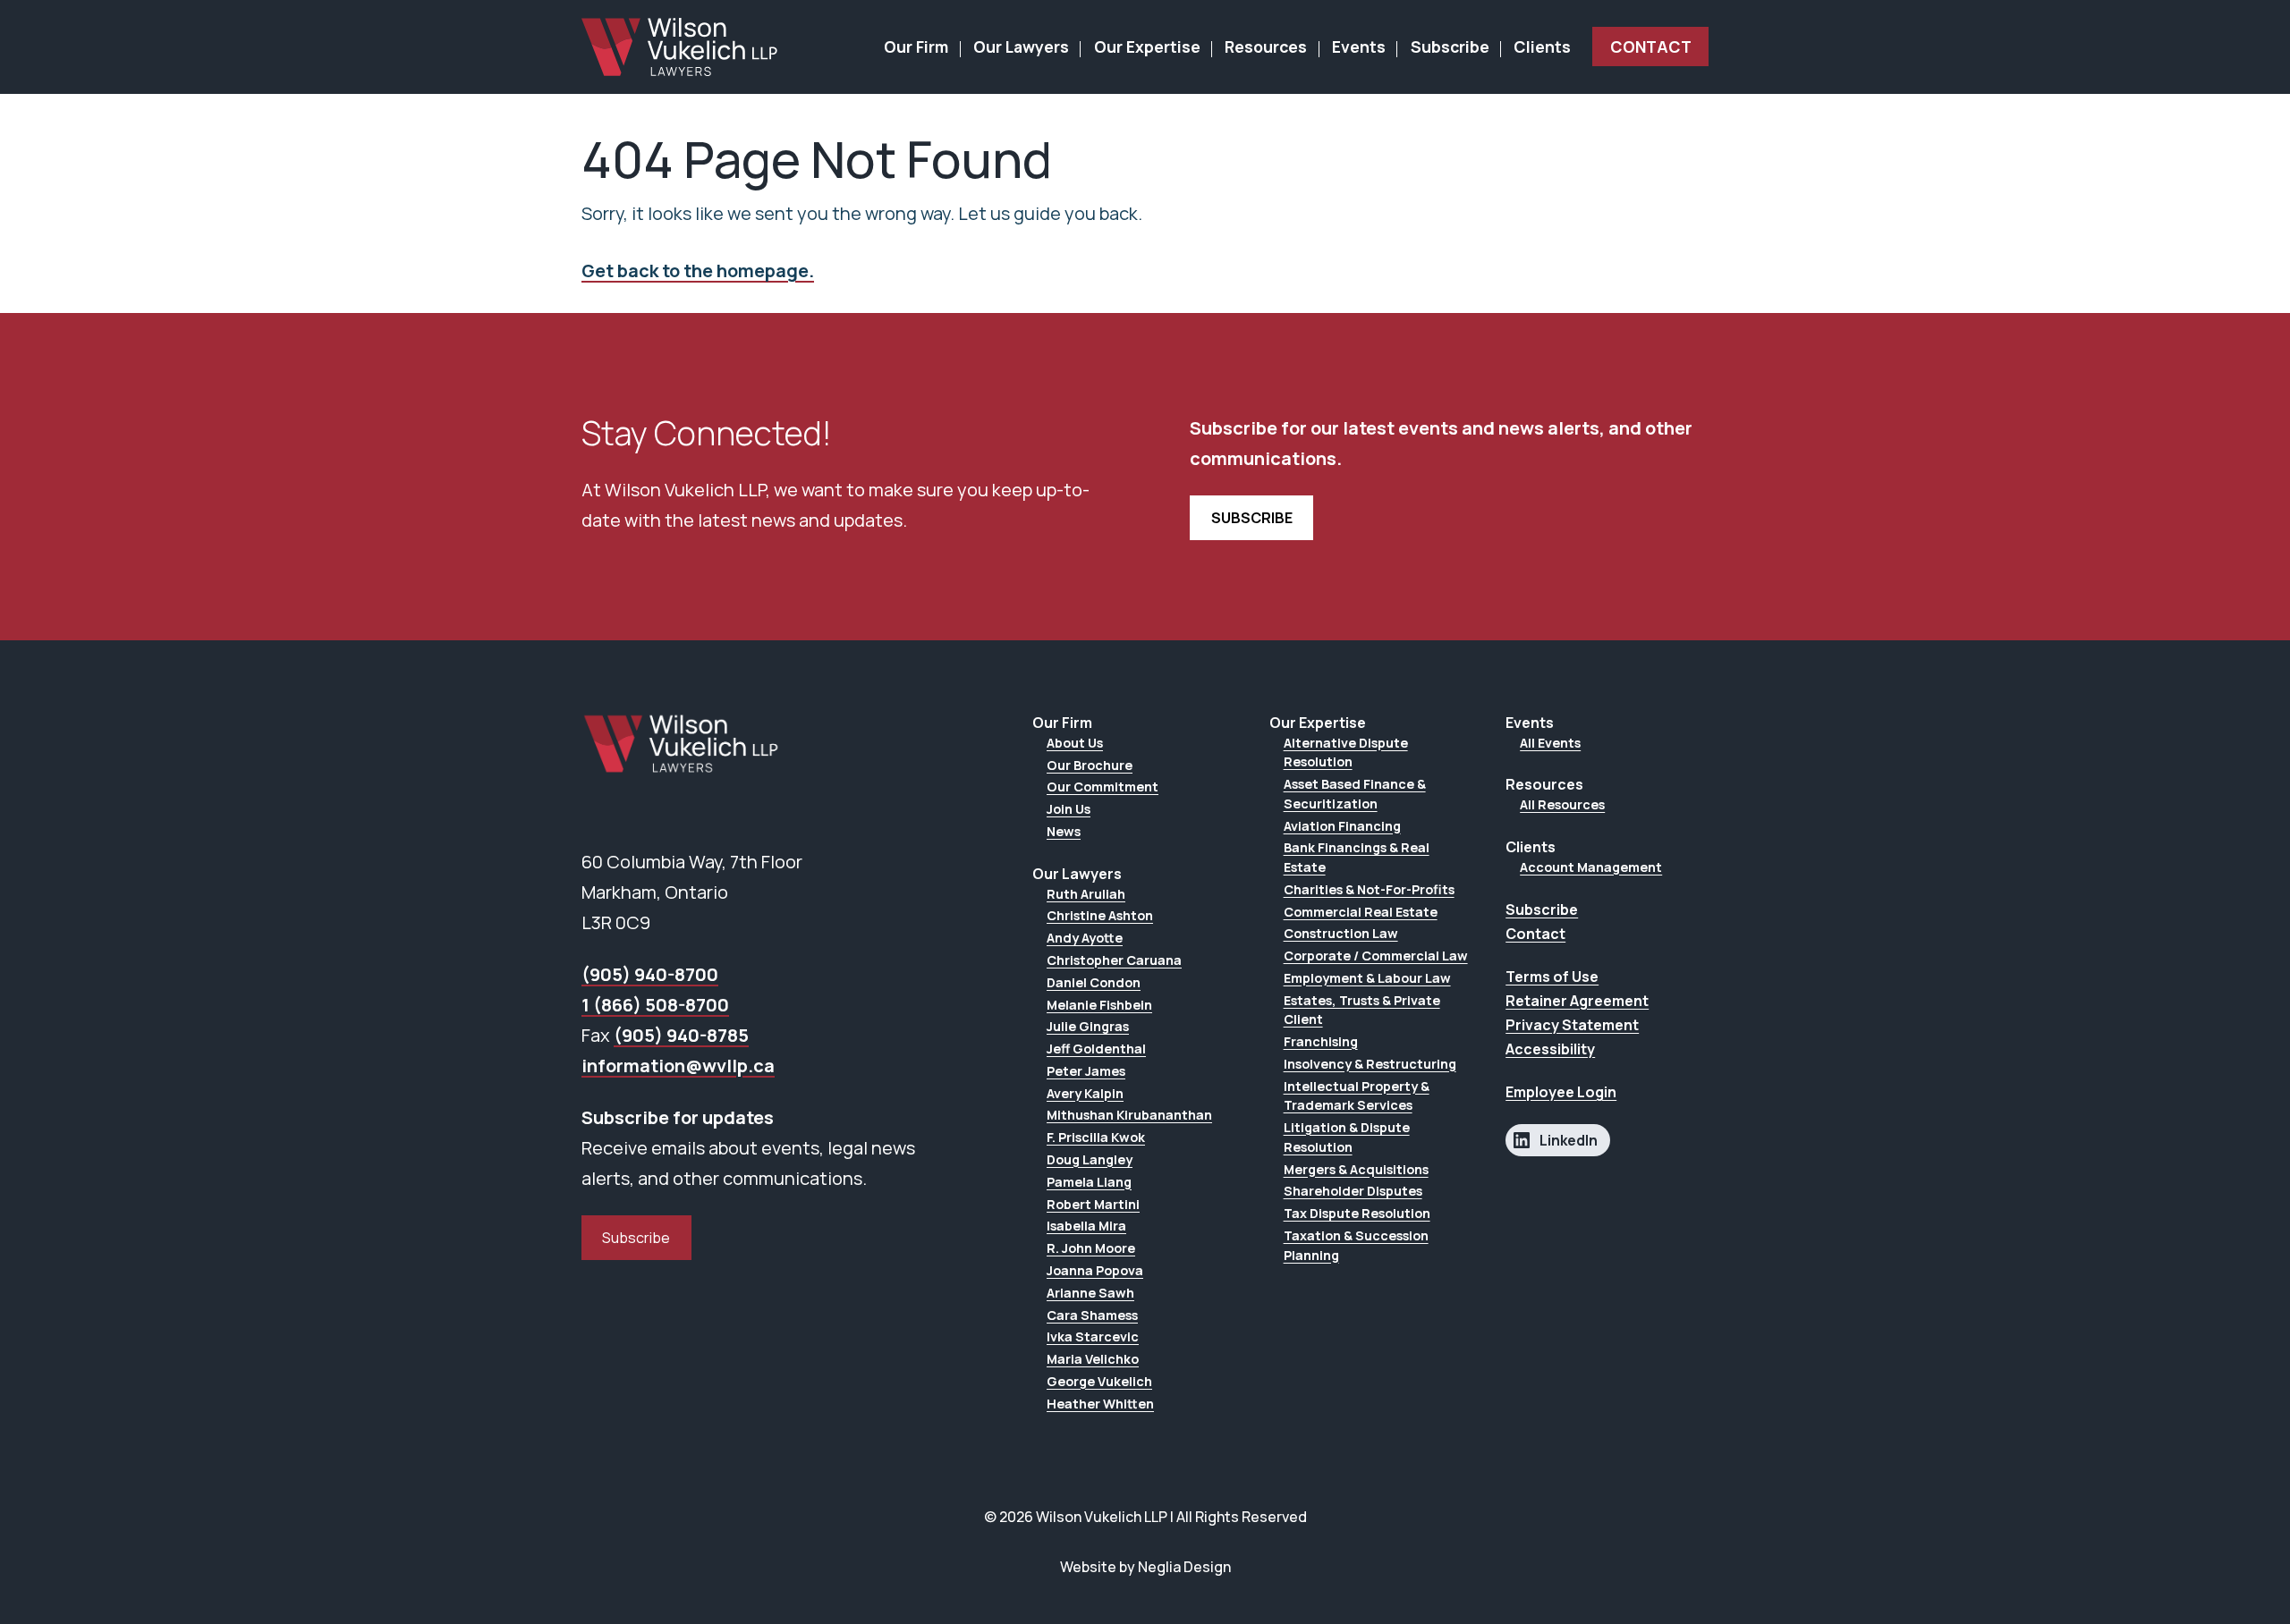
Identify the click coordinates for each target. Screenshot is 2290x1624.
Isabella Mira (1086, 1226)
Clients (1542, 47)
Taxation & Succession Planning (1356, 1245)
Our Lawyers (1021, 47)
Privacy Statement (1572, 1025)
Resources (1266, 47)
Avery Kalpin (1085, 1093)
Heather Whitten (1100, 1404)
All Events (1550, 743)
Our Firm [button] (916, 47)
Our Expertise (1147, 47)
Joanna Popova (1095, 1270)
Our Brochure (1090, 765)
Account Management (1591, 867)
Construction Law (1341, 933)
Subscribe (1450, 47)
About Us (1075, 743)
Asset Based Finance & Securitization (1355, 794)
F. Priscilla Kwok (1096, 1137)
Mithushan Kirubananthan (1129, 1115)
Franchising (1321, 1041)
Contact (1651, 47)
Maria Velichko (1093, 1359)
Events (1359, 47)
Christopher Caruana (1114, 960)
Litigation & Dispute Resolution (1347, 1137)
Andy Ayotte (1085, 938)
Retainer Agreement (1577, 1001)
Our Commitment (1103, 787)
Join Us (1069, 809)
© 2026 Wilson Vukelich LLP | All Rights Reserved (1145, 1517)
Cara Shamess (1092, 1315)
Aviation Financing (1342, 826)
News (1064, 831)
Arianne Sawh (1090, 1293)
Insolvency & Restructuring (1370, 1064)
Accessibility (1550, 1049)
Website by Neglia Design (1145, 1567)
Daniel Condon (1094, 982)
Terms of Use (1552, 977)
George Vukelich (1099, 1381)
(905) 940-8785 (681, 1035)
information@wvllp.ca (678, 1066)
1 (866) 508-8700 (655, 1005)
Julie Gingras (1088, 1026)
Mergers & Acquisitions (1356, 1169)
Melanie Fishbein (1099, 1005)
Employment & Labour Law (1367, 978)
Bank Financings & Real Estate (1357, 857)
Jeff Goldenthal (1096, 1049)
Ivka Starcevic (1093, 1336)
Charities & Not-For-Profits (1369, 889)
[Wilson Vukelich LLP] (680, 47)
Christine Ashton (1100, 915)
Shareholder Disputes (1353, 1191)
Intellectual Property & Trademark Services (1357, 1096)
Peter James (1086, 1071)
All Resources (1562, 804)
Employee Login (1561, 1092)
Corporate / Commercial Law (1376, 956)
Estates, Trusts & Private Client (1362, 1010)
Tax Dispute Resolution (1357, 1213)
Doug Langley (1090, 1159)
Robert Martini (1093, 1204)
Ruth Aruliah (1086, 894)
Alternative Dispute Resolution (1346, 753)
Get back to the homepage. (698, 271)
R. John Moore (1091, 1248)
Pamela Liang (1089, 1182)
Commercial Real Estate (1361, 912)
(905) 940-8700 (650, 974)
